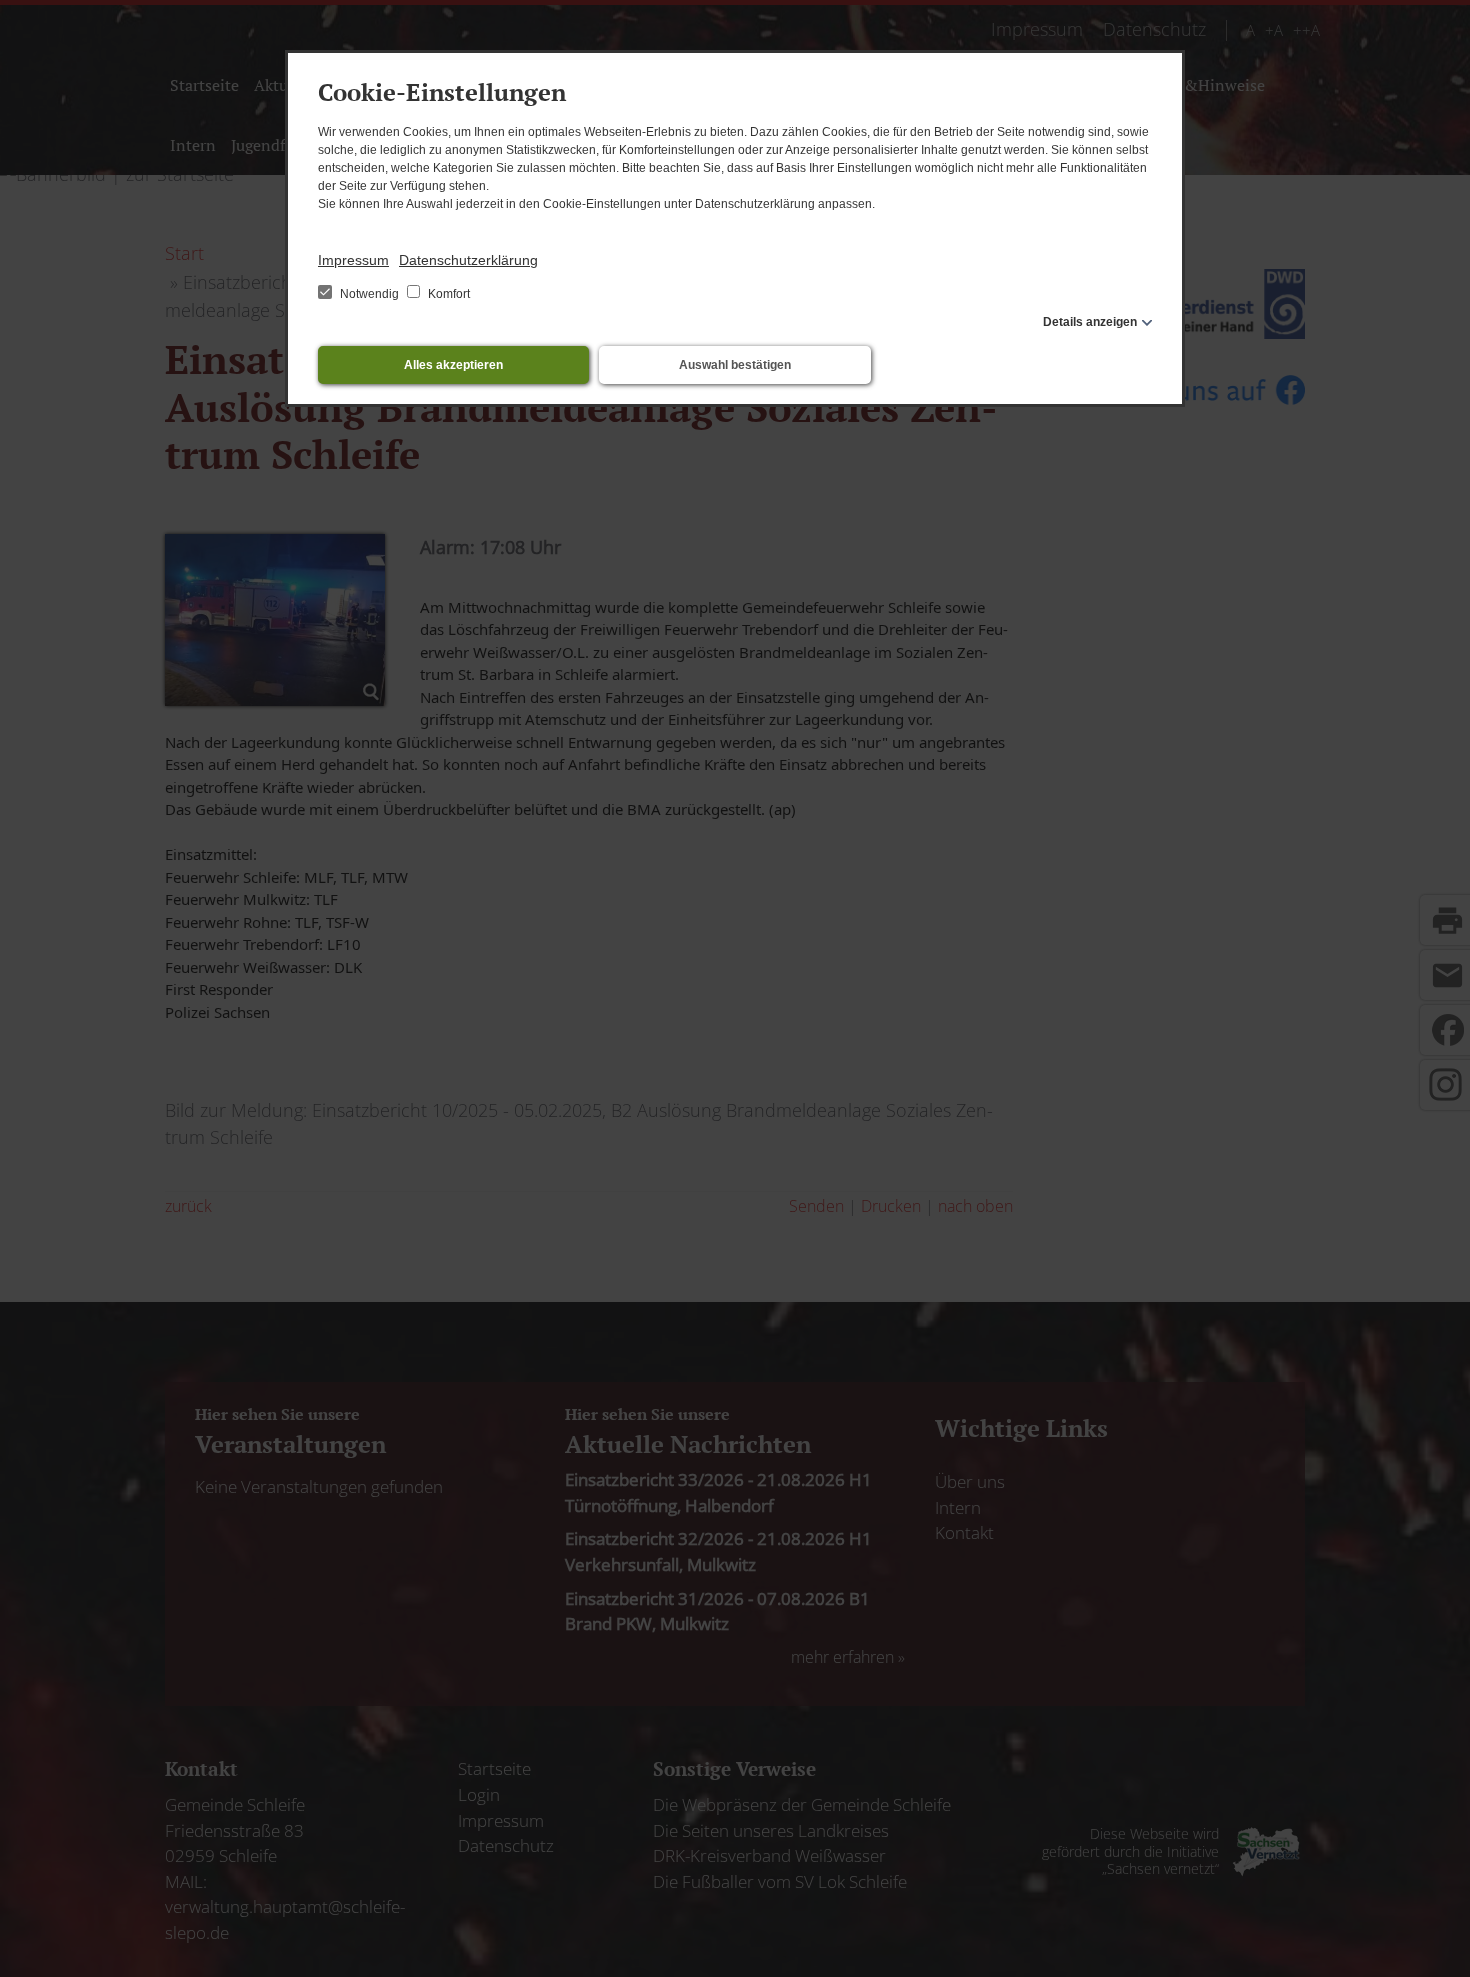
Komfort (447, 294)
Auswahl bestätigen (735, 365)
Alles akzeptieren (453, 365)
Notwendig (369, 294)
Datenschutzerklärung (468, 260)
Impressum (353, 260)
